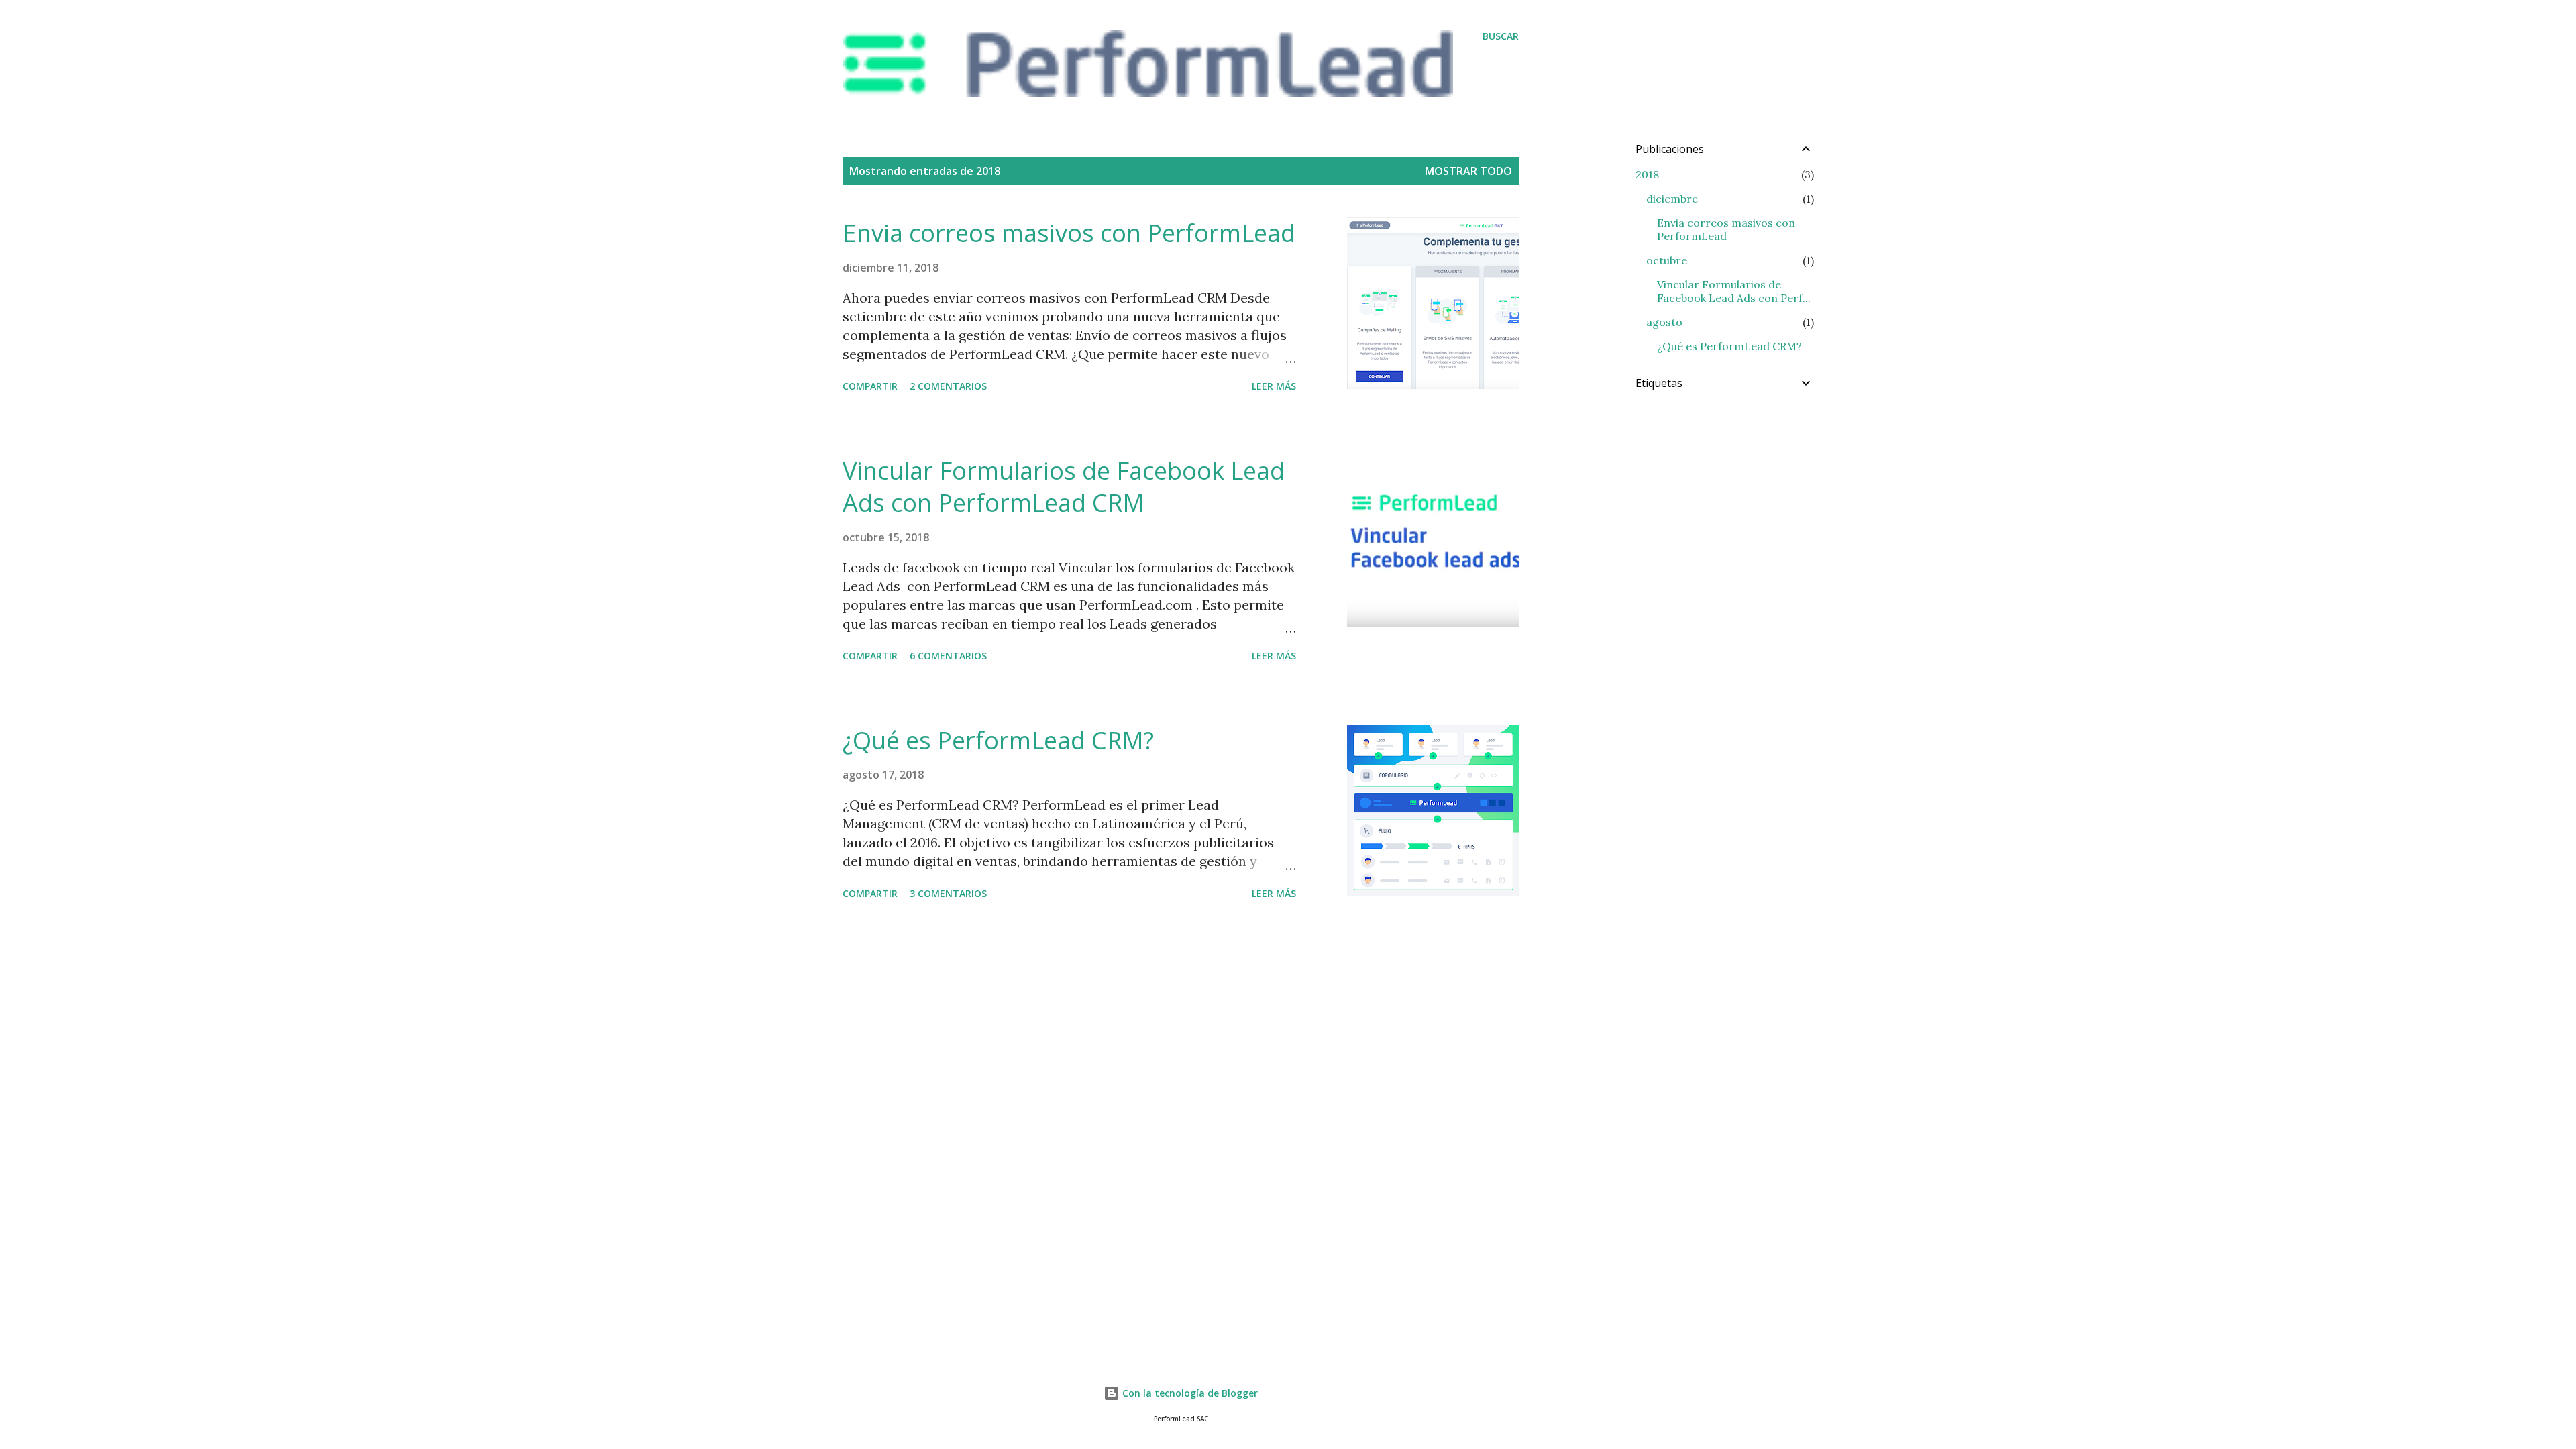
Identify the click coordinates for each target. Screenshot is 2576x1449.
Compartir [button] (870, 386)
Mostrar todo (1468, 171)
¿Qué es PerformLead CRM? (998, 740)
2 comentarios (948, 386)
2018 (1647, 174)
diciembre (1672, 199)
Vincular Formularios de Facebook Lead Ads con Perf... (1734, 291)
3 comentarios (948, 893)
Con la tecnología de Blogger (1189, 1393)
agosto (1664, 322)
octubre (1667, 260)
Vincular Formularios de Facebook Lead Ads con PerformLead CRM (1064, 487)
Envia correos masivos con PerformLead (1069, 233)
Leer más (1274, 386)
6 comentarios (948, 656)
